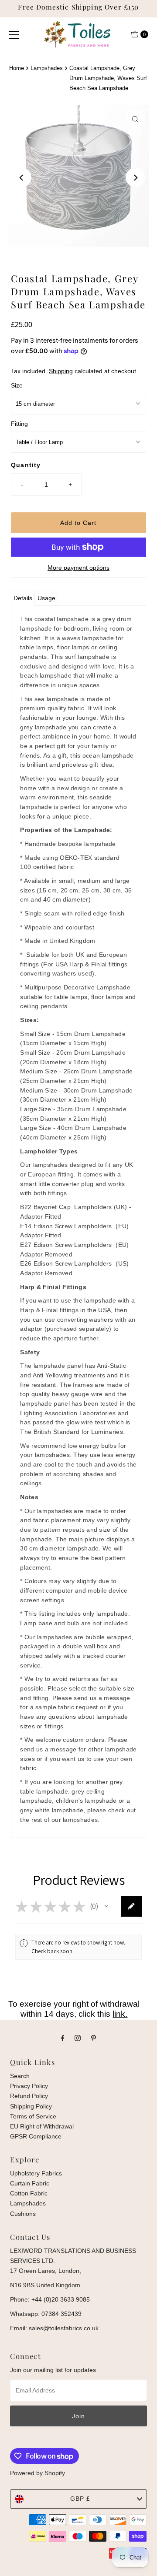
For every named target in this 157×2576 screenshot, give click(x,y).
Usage (46, 598)
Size (17, 385)
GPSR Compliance (36, 2136)
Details (23, 598)
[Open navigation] (14, 34)
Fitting (19, 424)
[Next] (135, 177)
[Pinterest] (94, 2038)
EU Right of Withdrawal (42, 2126)
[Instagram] (78, 2038)
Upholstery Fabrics (36, 2173)
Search (20, 2076)
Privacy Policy (29, 2086)
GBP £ (80, 2499)
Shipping (61, 371)
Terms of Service (33, 2116)
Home (17, 68)
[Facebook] (63, 2038)
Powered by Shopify (38, 2473)
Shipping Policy (31, 2106)
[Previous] (22, 177)
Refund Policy (29, 2096)
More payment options (78, 568)
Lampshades (47, 68)
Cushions (23, 2214)
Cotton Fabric (29, 2193)
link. (120, 2014)
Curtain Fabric (30, 2183)
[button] (106, 1906)
